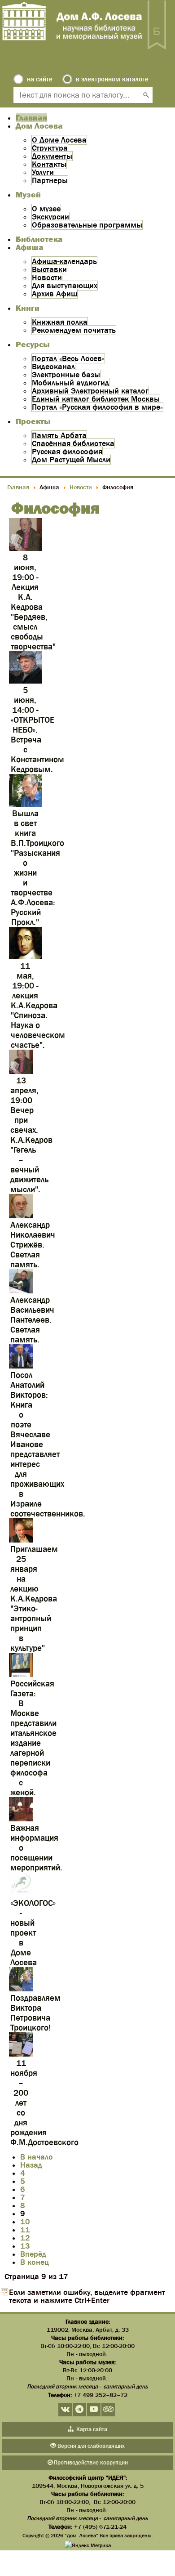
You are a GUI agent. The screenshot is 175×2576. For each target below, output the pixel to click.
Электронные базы (66, 375)
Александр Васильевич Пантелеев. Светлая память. (32, 1320)
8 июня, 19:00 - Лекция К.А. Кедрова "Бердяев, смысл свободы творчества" (33, 602)
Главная (31, 118)
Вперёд (33, 2254)
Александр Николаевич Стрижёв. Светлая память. (33, 1245)
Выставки (49, 269)
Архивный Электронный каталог (90, 391)
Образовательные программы (87, 225)
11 (25, 2230)
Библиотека (39, 239)
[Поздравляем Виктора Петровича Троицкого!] (21, 1989)
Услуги (43, 172)
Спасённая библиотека (73, 443)
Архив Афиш (55, 294)
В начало (37, 2157)
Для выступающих (65, 286)
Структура (50, 148)
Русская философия (67, 452)
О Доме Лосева (59, 140)
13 (25, 2246)
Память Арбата (59, 435)
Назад (31, 2165)
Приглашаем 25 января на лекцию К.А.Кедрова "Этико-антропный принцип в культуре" (34, 1599)
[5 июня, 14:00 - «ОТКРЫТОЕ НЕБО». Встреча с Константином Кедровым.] (25, 682)
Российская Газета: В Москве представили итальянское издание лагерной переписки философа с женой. (33, 1738)
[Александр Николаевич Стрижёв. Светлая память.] (21, 1216)
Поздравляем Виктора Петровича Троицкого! (35, 2013)
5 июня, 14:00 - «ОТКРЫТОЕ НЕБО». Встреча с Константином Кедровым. (37, 730)
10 (25, 2222)
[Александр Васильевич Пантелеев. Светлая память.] (21, 1291)
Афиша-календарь (64, 261)
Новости (47, 277)
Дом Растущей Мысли (71, 460)
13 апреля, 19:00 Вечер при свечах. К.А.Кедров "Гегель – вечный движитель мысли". (31, 1135)
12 (25, 2238)
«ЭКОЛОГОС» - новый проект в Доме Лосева (33, 1933)
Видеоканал (53, 367)
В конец (35, 2262)
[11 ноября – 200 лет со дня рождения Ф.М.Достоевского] (21, 2055)
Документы (52, 156)
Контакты (49, 164)
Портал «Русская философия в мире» (97, 407)
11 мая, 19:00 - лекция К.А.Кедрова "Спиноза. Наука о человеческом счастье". (38, 1005)
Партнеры (50, 180)
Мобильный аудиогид (70, 383)
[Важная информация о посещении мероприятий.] (21, 1819)
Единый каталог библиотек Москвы (96, 399)
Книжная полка (60, 322)
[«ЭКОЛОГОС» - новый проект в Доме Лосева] (21, 1894)
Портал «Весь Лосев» (68, 358)
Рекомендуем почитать (74, 330)
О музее (46, 209)
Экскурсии (50, 217)
